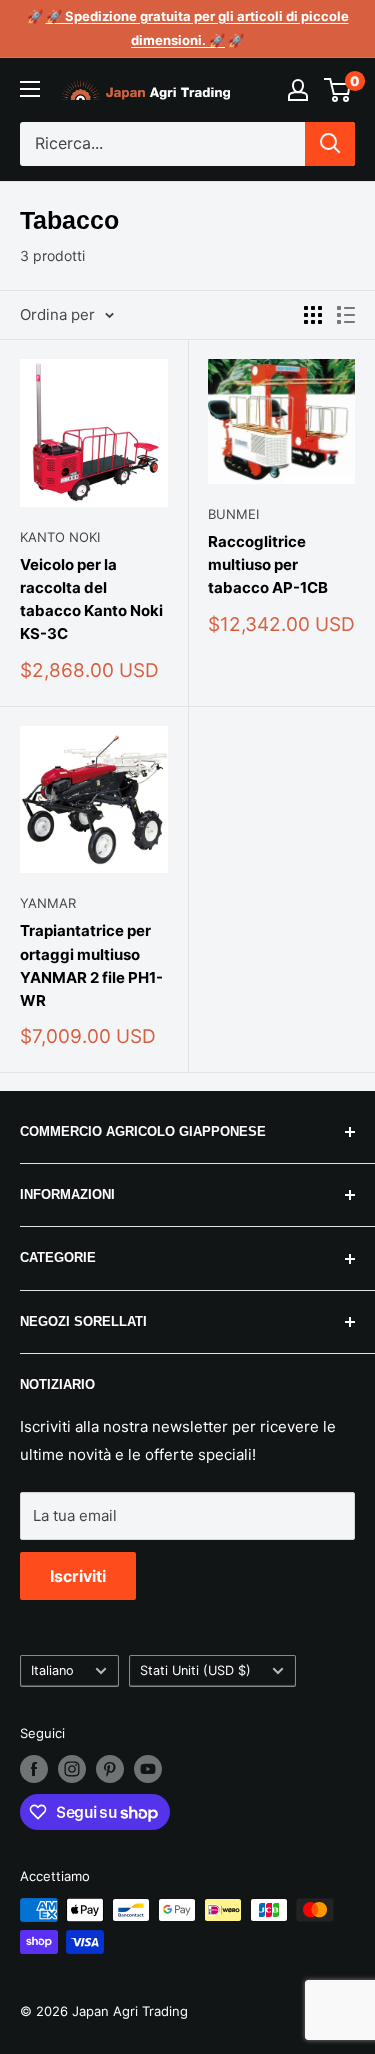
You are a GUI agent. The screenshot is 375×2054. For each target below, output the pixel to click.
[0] (338, 90)
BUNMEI (233, 514)
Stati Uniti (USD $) (195, 1670)
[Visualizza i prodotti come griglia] (313, 315)
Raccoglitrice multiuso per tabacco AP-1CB (268, 565)
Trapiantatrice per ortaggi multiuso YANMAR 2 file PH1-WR (91, 965)
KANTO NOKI (60, 537)
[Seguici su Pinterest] (110, 1769)
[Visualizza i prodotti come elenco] (346, 315)
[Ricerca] (330, 144)
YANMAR (48, 903)
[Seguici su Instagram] (72, 1769)
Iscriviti (78, 1576)
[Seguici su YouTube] (148, 1769)
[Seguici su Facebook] (34, 1769)
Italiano (52, 1670)
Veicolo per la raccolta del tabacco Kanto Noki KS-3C (91, 599)
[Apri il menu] (30, 89)
